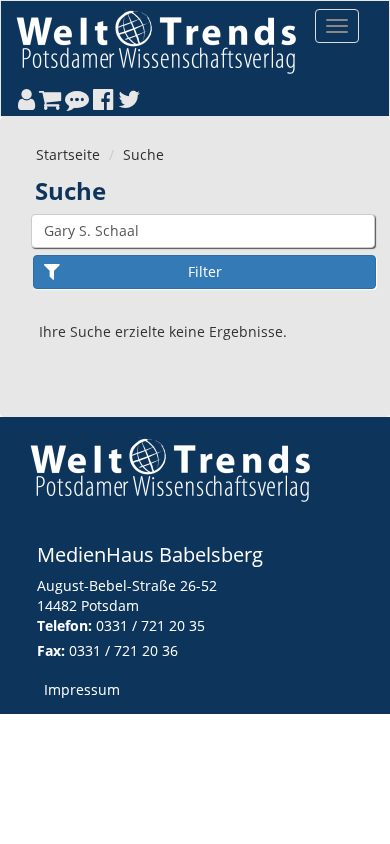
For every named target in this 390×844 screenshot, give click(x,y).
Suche (143, 154)
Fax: (51, 650)
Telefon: (64, 625)
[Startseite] (156, 41)
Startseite (68, 154)
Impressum (82, 689)
